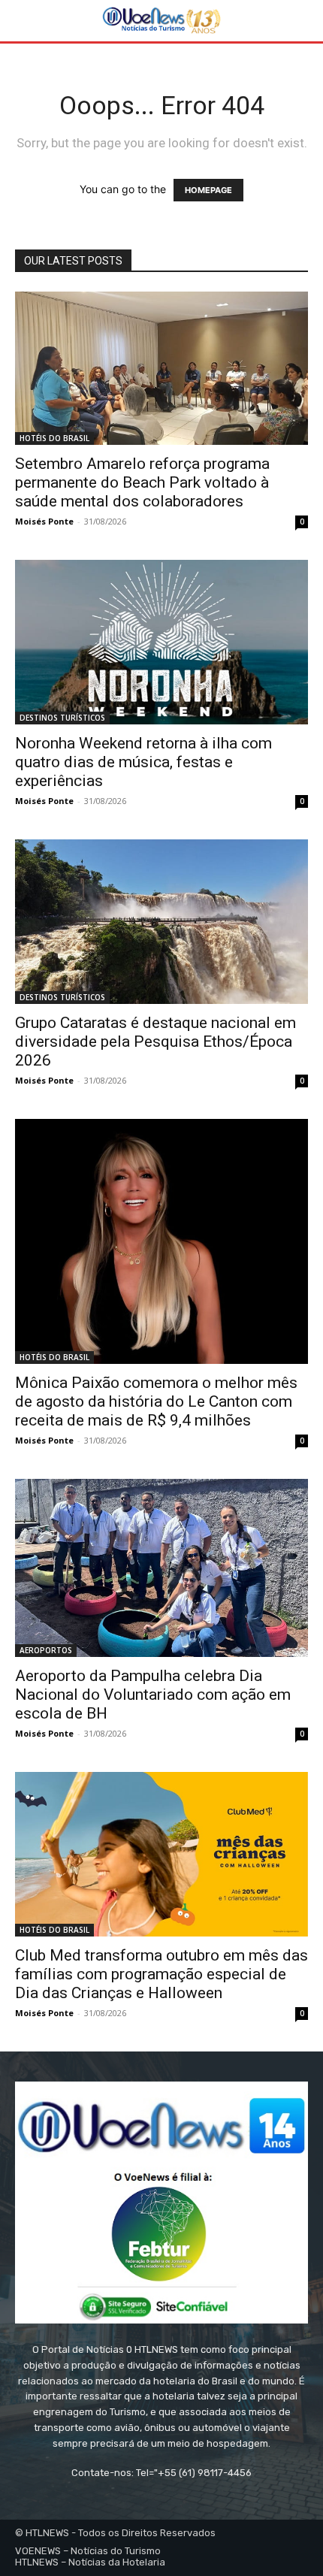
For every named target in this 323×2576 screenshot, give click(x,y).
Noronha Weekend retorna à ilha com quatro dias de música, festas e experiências (143, 762)
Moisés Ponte (44, 521)
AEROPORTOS (46, 1650)
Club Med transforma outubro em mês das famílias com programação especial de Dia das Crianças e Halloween (161, 1974)
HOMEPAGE (208, 190)
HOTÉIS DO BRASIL (54, 438)
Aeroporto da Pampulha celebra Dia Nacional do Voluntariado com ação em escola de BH (153, 1695)
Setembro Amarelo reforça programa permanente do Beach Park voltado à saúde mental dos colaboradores (142, 482)
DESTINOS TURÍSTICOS (62, 718)
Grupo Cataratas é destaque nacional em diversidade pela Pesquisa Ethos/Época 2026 (155, 1042)
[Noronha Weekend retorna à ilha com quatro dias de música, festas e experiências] (161, 642)
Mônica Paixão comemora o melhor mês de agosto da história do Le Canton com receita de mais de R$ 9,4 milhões (156, 1401)
